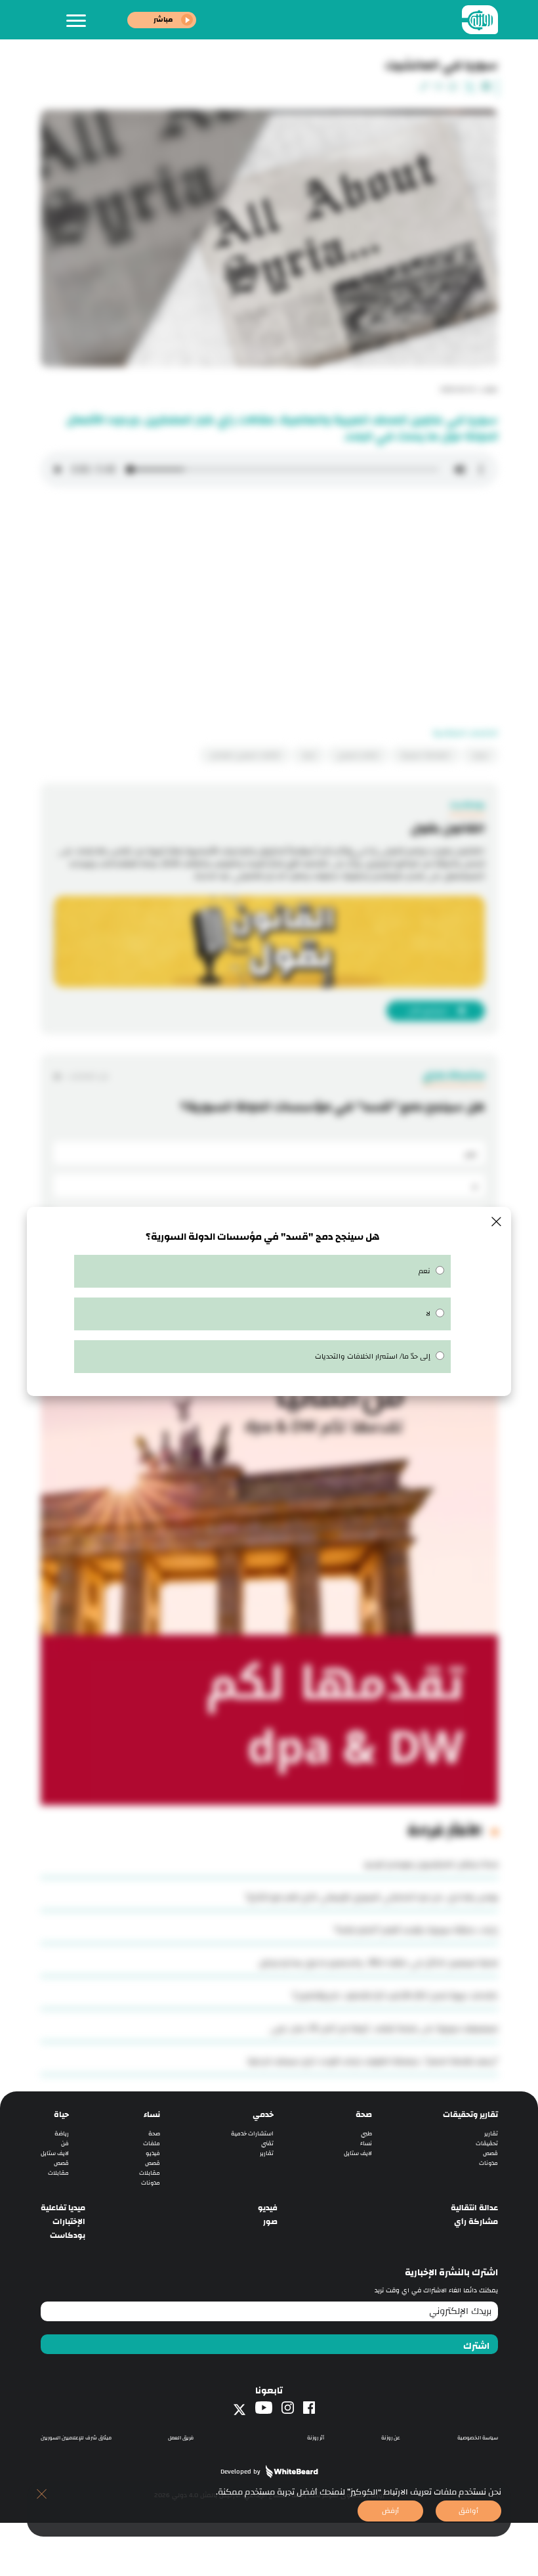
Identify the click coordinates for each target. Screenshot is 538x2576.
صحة (364, 2115)
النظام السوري (358, 755)
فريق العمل (181, 2438)
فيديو (153, 2153)
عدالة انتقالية (474, 2208)
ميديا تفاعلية (63, 2208)
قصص (490, 2153)
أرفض (390, 2511)
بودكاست (68, 2236)
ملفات (152, 2144)
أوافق (468, 2511)
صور (270, 2222)
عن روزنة (391, 2438)
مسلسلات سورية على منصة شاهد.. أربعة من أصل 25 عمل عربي (384, 2028)
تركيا (309, 755)
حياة (61, 2115)
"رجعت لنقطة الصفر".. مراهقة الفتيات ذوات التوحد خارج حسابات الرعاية (373, 2061)
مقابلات (150, 2173)
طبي (366, 2134)
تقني (267, 2144)
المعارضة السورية (425, 755)
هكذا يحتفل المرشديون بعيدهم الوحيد (431, 1864)
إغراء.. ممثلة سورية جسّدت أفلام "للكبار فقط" (416, 1930)
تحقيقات (487, 2144)
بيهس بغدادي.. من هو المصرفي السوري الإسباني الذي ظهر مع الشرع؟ (372, 1897)
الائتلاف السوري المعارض (245, 755)
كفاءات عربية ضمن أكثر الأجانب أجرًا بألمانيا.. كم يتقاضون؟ (395, 1996)
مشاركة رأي (476, 2222)
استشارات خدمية (252, 2134)
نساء (366, 2144)
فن (65, 2144)
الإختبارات (69, 2222)
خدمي (263, 2115)
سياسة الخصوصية (478, 2438)
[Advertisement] (269, 613)
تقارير (491, 2134)
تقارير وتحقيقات (470, 2115)
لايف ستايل (358, 2153)
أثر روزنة (316, 2438)
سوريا (480, 755)
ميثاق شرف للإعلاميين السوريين (76, 2438)
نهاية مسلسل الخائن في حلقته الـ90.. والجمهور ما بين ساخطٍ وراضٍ (378, 1963)
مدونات (488, 2163)
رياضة (62, 2134)
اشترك (476, 2346)
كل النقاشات (88, 1076)
